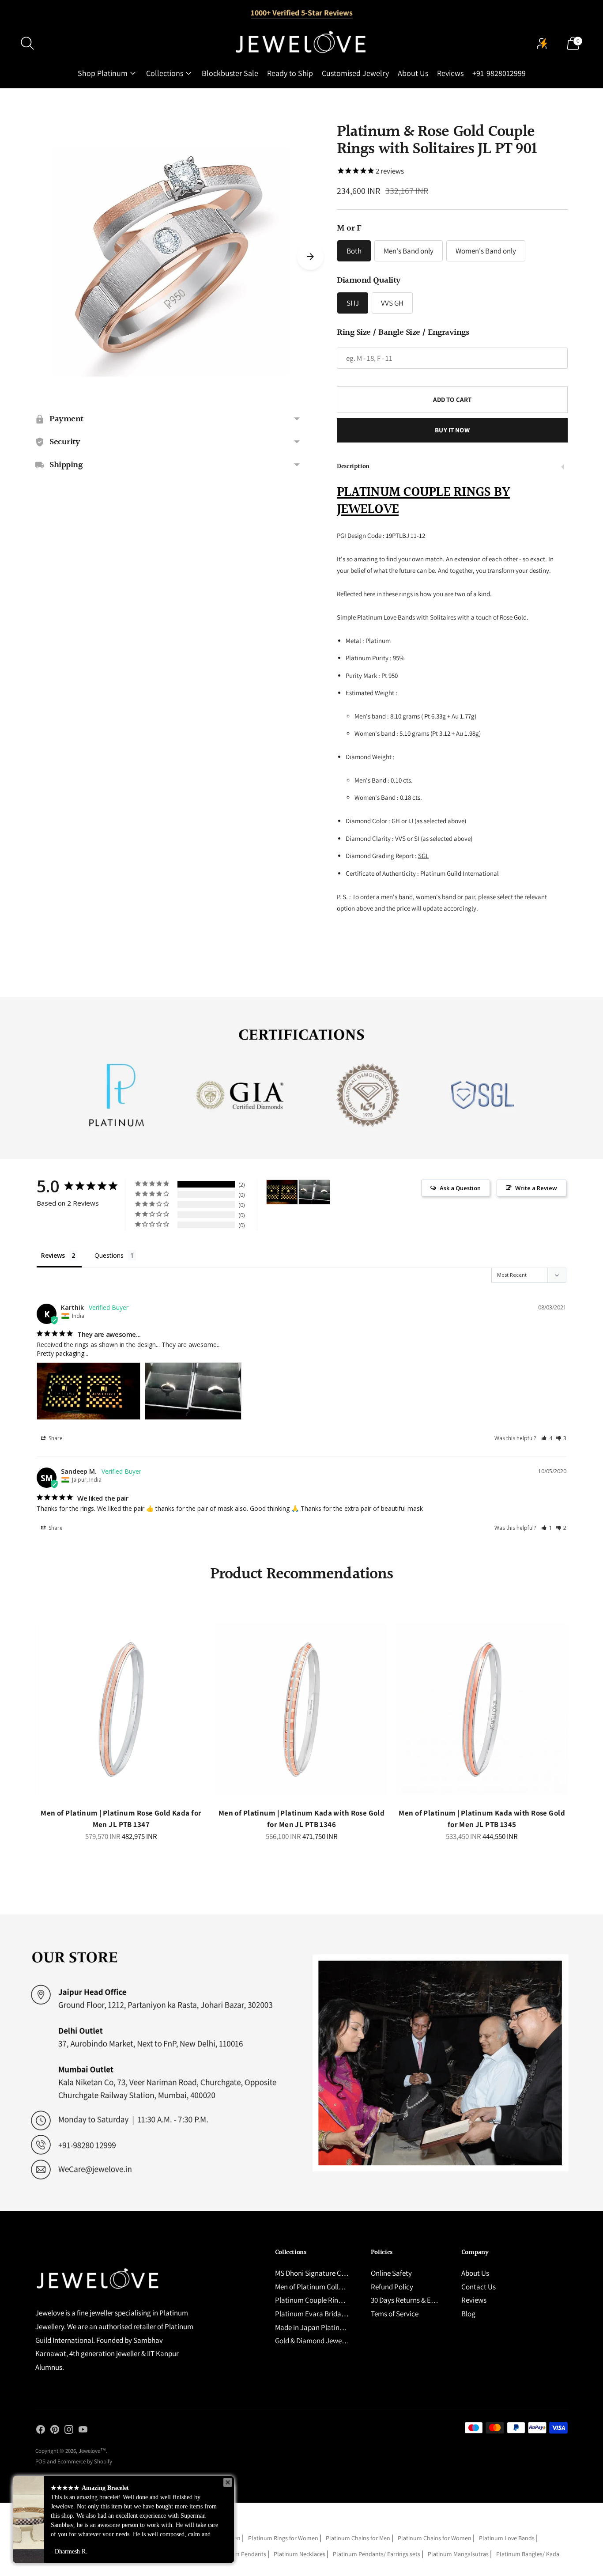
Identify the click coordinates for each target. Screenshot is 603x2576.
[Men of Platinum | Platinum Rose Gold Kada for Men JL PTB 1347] (121, 1709)
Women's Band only (486, 251)
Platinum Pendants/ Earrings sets (377, 2554)
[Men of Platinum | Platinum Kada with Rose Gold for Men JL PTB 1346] (302, 1709)
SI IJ (353, 303)
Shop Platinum (103, 73)
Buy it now (452, 430)
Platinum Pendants (241, 2554)
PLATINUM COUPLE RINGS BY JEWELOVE (423, 501)
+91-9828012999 (499, 73)
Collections (165, 73)
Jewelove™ (92, 2451)
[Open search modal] (27, 43)
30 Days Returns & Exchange (414, 2300)
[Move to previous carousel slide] (26, 1717)
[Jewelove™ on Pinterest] (55, 2431)
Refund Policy (392, 2287)
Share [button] (55, 1438)
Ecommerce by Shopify (85, 2461)
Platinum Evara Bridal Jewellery (324, 2314)
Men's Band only (409, 251)
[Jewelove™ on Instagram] (69, 2431)
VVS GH (392, 303)
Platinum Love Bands (507, 2538)
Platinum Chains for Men (358, 2538)
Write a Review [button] (536, 1188)
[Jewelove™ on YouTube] (83, 2431)
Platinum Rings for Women (283, 2538)
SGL (423, 856)
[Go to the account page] (542, 43)
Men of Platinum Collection (317, 2287)
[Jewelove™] (301, 43)
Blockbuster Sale (230, 73)
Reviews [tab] (53, 1255)
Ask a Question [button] (460, 1188)
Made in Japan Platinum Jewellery (328, 2327)
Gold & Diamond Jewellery (315, 2341)
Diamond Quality (369, 280)
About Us (413, 73)
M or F (349, 228)
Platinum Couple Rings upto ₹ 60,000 (331, 2300)
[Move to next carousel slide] (310, 257)
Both (354, 251)
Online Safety (391, 2273)
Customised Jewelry (355, 73)
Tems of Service (395, 2314)
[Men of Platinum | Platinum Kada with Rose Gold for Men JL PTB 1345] (482, 1709)
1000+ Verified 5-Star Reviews (302, 13)
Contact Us (479, 2287)
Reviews (450, 73)
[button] (547, 1438)
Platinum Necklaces (300, 2554)
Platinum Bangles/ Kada (528, 2554)
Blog (468, 2314)
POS (40, 2461)
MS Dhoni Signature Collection (322, 2273)
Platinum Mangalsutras (458, 2554)
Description (353, 467)
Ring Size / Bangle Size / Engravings (403, 333)
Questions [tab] (109, 1255)
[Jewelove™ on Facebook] (41, 2431)
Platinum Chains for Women (435, 2538)
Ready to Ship (290, 73)
